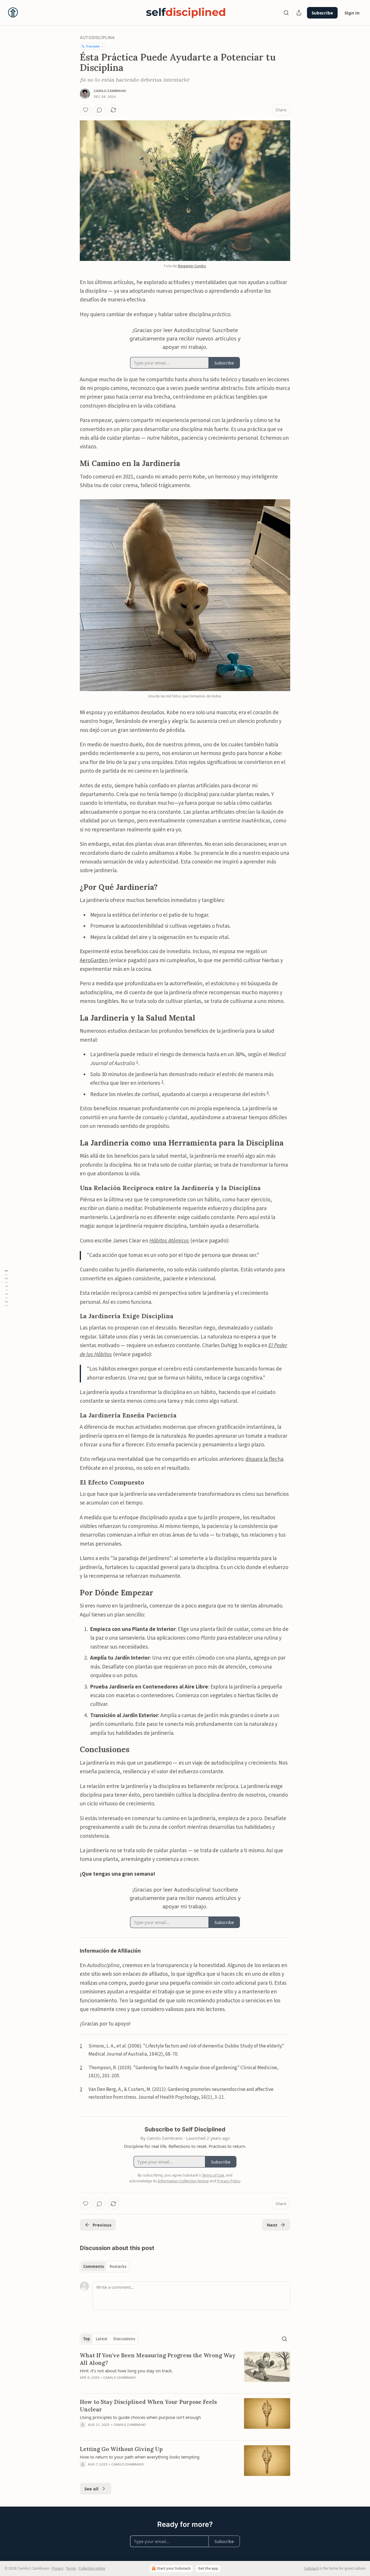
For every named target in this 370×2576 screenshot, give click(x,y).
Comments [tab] (94, 2266)
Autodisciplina (97, 37)
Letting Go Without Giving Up (121, 2449)
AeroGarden (94, 961)
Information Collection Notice (183, 2181)
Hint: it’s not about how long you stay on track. (126, 2371)
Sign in (352, 13)
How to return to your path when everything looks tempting (140, 2457)
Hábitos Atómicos (169, 1241)
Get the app (208, 2568)
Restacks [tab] (118, 2266)
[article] (185, 2370)
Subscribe (322, 13)
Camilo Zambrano (110, 91)
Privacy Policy (229, 2181)
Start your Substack (174, 2568)
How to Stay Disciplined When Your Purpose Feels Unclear (148, 2406)
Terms (71, 2568)
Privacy (58, 2568)
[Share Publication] (299, 13)
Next (272, 2225)
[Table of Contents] (6, 1288)
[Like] (86, 110)
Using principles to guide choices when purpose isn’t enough (140, 2417)
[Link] (72, 463)
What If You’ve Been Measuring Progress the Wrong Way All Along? (158, 2359)
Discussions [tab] (124, 2339)
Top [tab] (87, 2339)
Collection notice (92, 2568)
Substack (311, 2568)
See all (91, 2489)
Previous (102, 2225)
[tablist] (105, 2266)
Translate (93, 46)
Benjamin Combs (192, 266)
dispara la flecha (264, 1459)
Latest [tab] (102, 2339)
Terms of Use (213, 2175)
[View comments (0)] (99, 110)
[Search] (286, 13)
